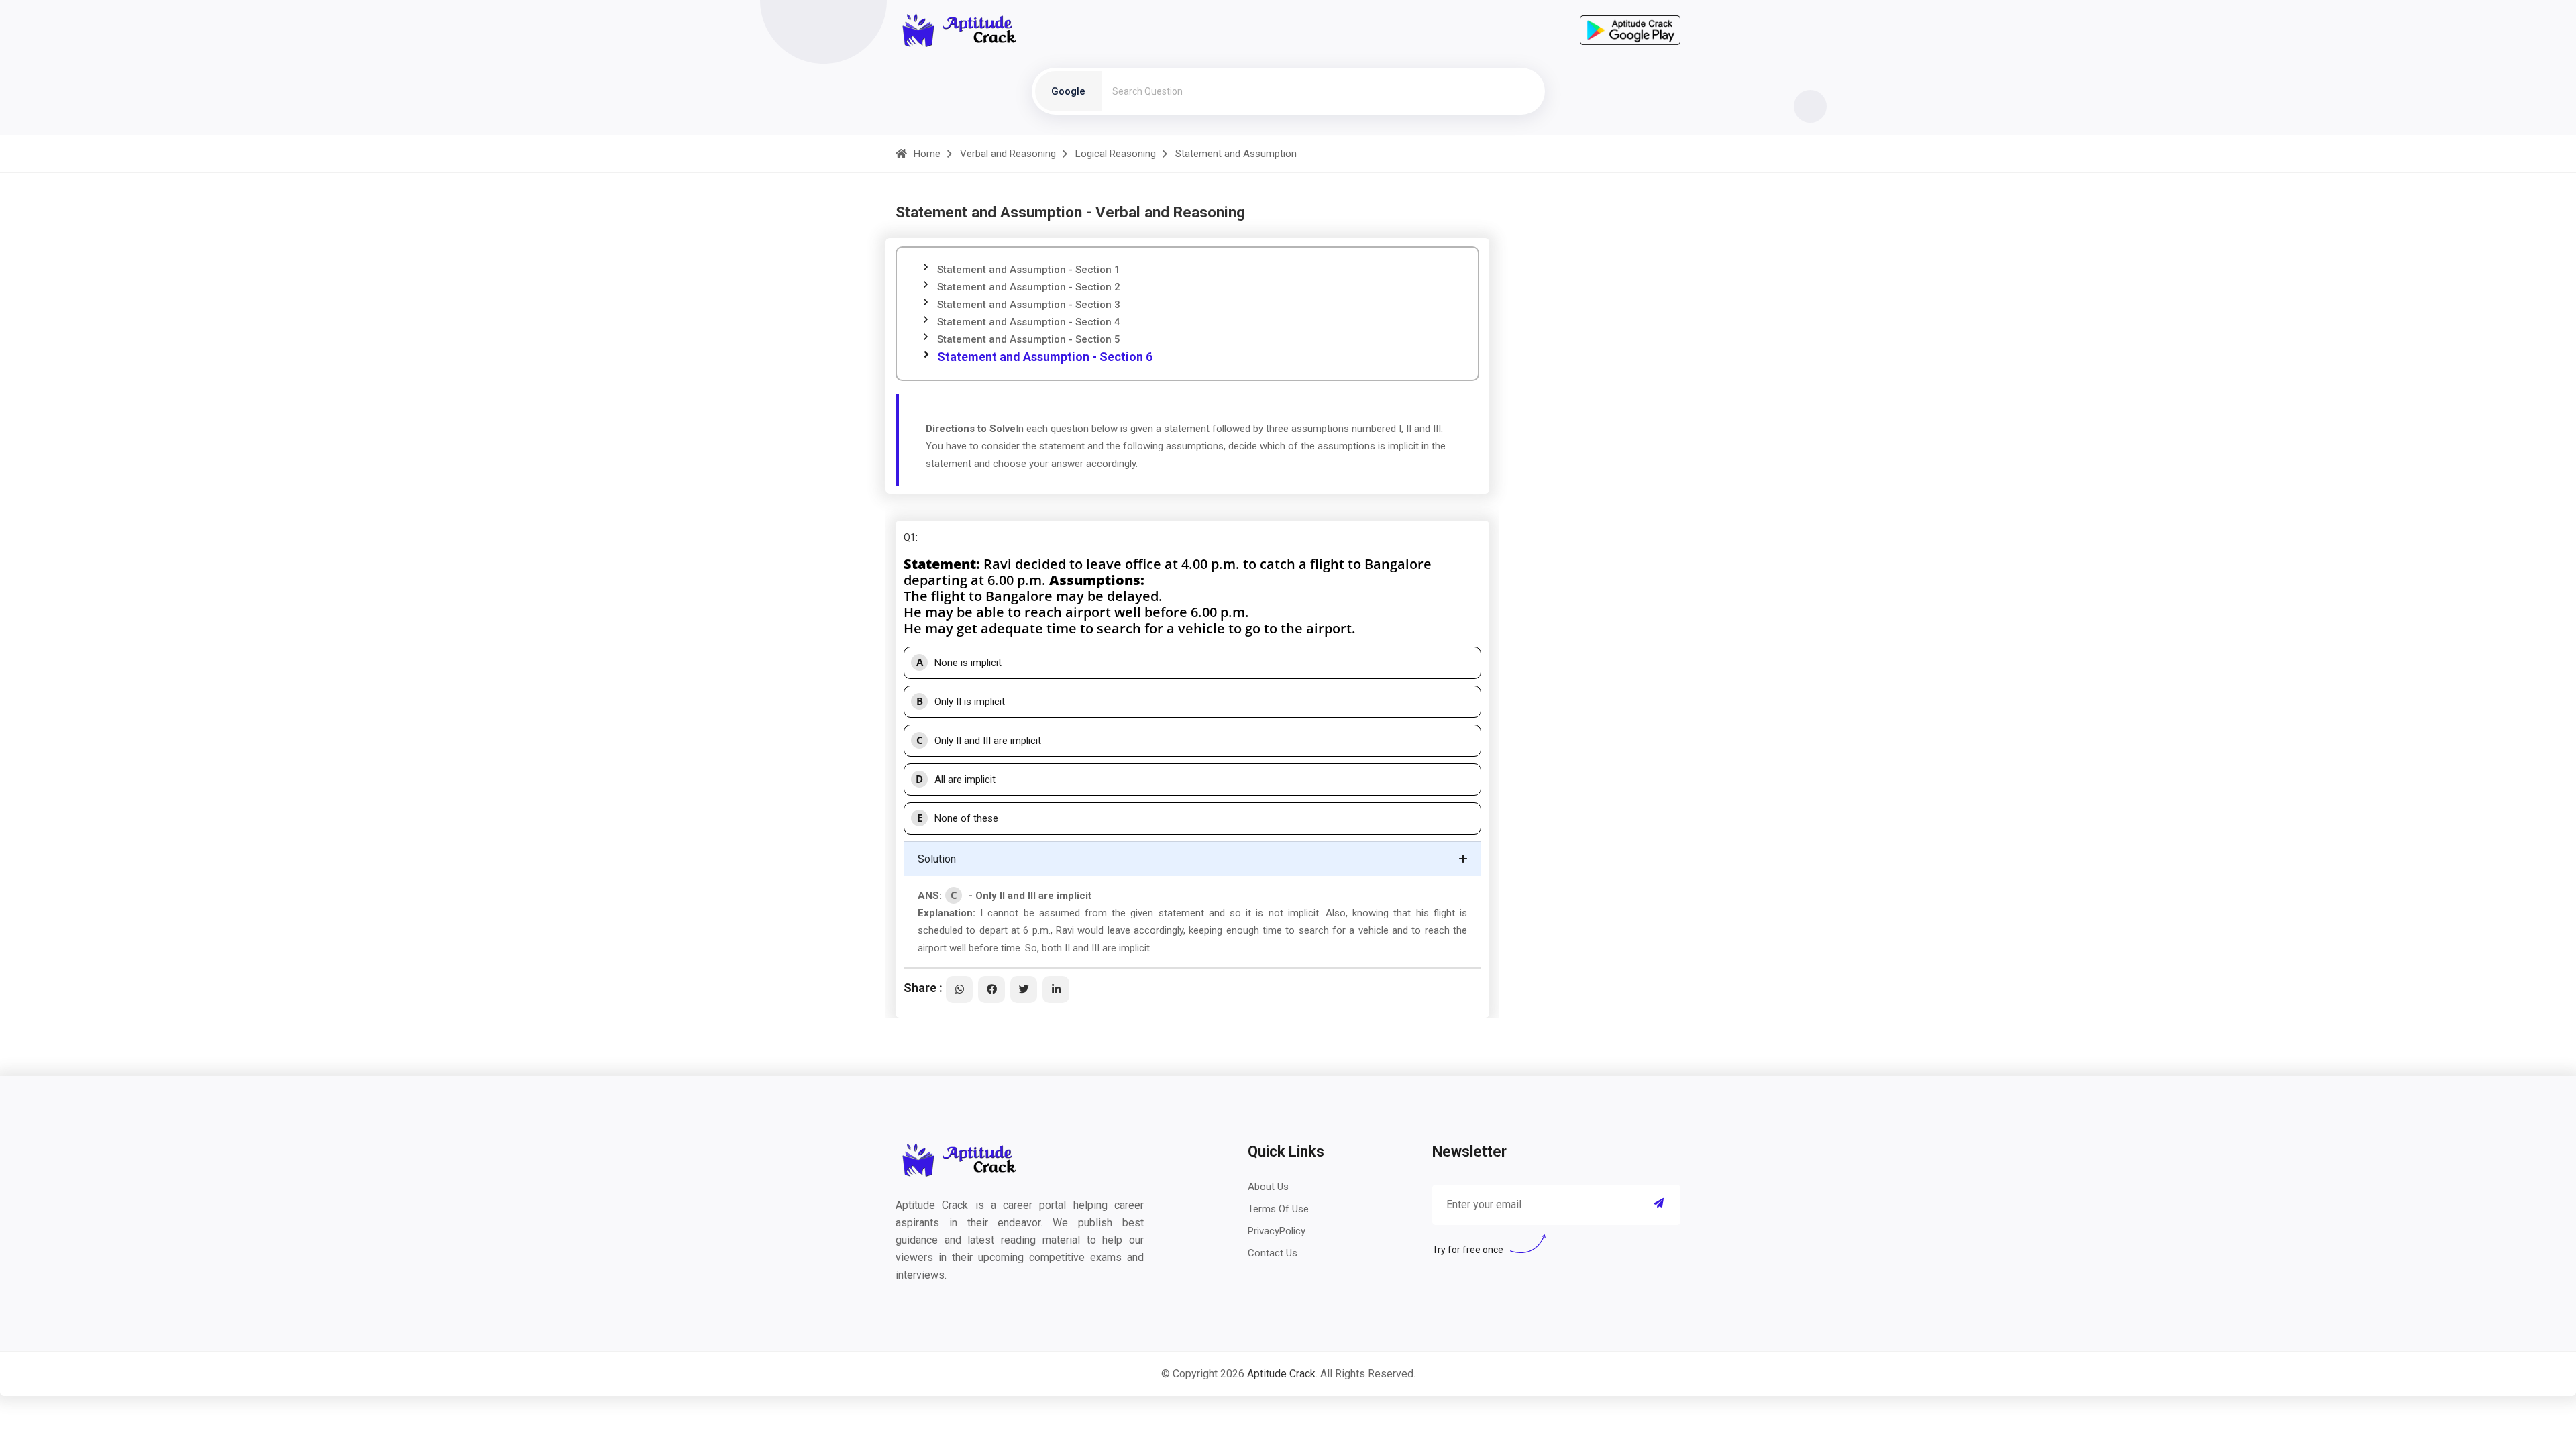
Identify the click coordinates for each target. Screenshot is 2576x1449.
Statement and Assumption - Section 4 (1029, 322)
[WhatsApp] (959, 989)
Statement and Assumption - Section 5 (1029, 339)
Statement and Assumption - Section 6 (1045, 357)
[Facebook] (991, 989)
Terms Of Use (1278, 1209)
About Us (1268, 1187)
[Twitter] (1024, 989)
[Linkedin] (1056, 989)
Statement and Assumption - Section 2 (1029, 287)
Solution (937, 859)
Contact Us (1273, 1253)
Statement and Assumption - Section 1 (1029, 270)
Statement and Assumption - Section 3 (1029, 305)
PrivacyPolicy (1277, 1231)
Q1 (910, 537)
